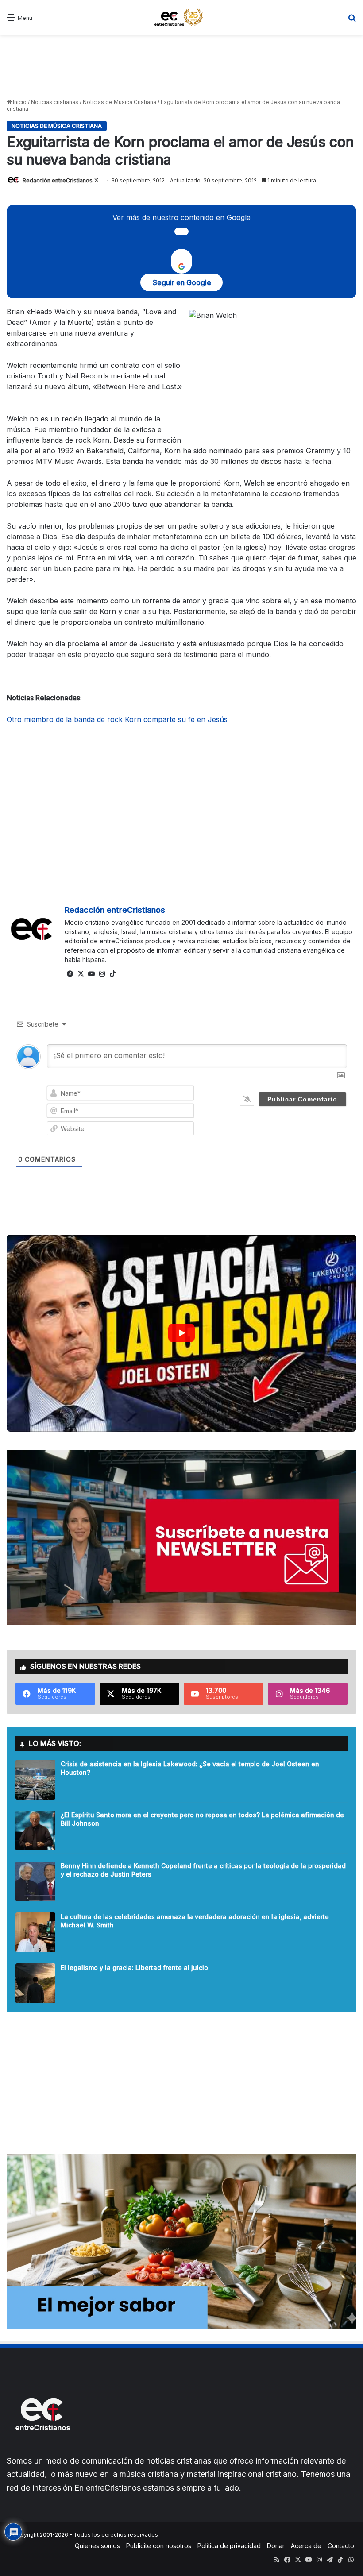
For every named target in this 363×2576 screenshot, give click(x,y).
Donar (276, 2546)
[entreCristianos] (42, 2450)
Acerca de (306, 2546)
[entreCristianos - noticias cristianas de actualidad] (181, 17)
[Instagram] (102, 974)
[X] (81, 974)
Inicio (19, 102)
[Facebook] (70, 974)
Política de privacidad (229, 2546)
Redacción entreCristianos (58, 180)
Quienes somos (97, 2546)
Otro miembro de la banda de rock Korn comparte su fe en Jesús (117, 719)
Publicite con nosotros (159, 2546)
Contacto (341, 2546)
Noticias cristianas (55, 102)
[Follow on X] (97, 180)
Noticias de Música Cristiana (120, 102)
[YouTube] (91, 974)
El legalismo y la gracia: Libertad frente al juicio (134, 1968)
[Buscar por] (352, 21)
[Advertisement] (181, 66)
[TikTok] (112, 974)
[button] (181, 1333)
